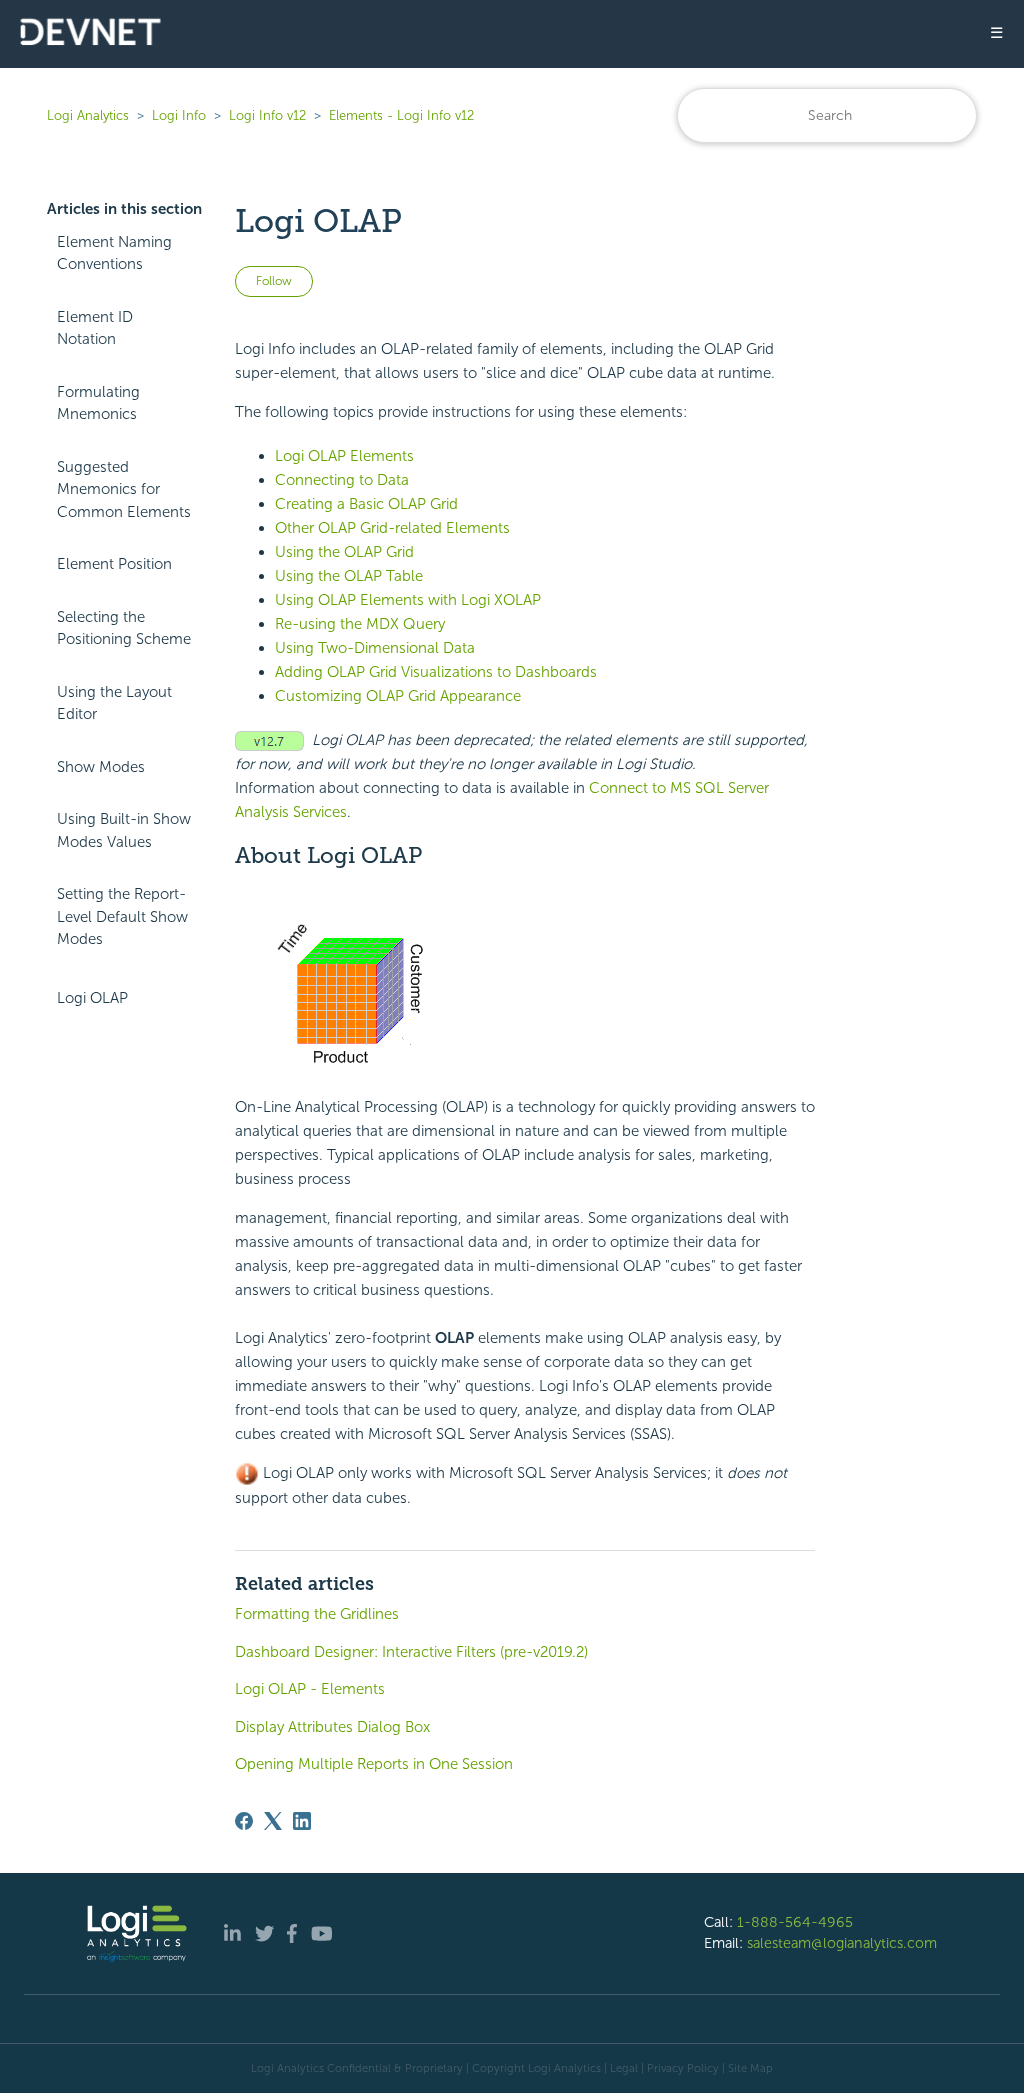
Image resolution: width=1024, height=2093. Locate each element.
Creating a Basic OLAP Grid (366, 504)
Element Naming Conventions (114, 253)
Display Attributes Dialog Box (332, 1727)
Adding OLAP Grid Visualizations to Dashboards (436, 672)
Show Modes (101, 767)
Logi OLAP (92, 998)
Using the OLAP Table (349, 576)
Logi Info (179, 115)
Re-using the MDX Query (360, 624)
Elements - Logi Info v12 (401, 115)
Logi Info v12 (267, 115)
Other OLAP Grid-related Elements (392, 528)
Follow (274, 281)
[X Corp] (273, 1821)
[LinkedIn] (302, 1821)
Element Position (114, 564)
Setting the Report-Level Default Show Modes (122, 916)
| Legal (621, 2068)
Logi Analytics (88, 115)
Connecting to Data (342, 480)
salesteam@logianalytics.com (842, 1943)
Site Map (750, 2068)
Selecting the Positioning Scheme (124, 628)
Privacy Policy (683, 2068)
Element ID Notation (95, 328)
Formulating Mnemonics (98, 403)
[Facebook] (244, 1821)
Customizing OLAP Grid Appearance (398, 696)
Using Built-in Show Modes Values (124, 830)
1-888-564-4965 (795, 1922)
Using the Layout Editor (114, 703)
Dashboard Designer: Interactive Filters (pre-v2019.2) (411, 1652)
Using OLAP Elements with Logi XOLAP (408, 600)
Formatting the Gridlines (317, 1614)
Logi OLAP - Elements (310, 1689)
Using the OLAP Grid (344, 552)
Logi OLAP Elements (344, 456)
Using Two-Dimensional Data (375, 648)
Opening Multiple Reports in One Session (374, 1764)
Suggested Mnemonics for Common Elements (124, 489)
